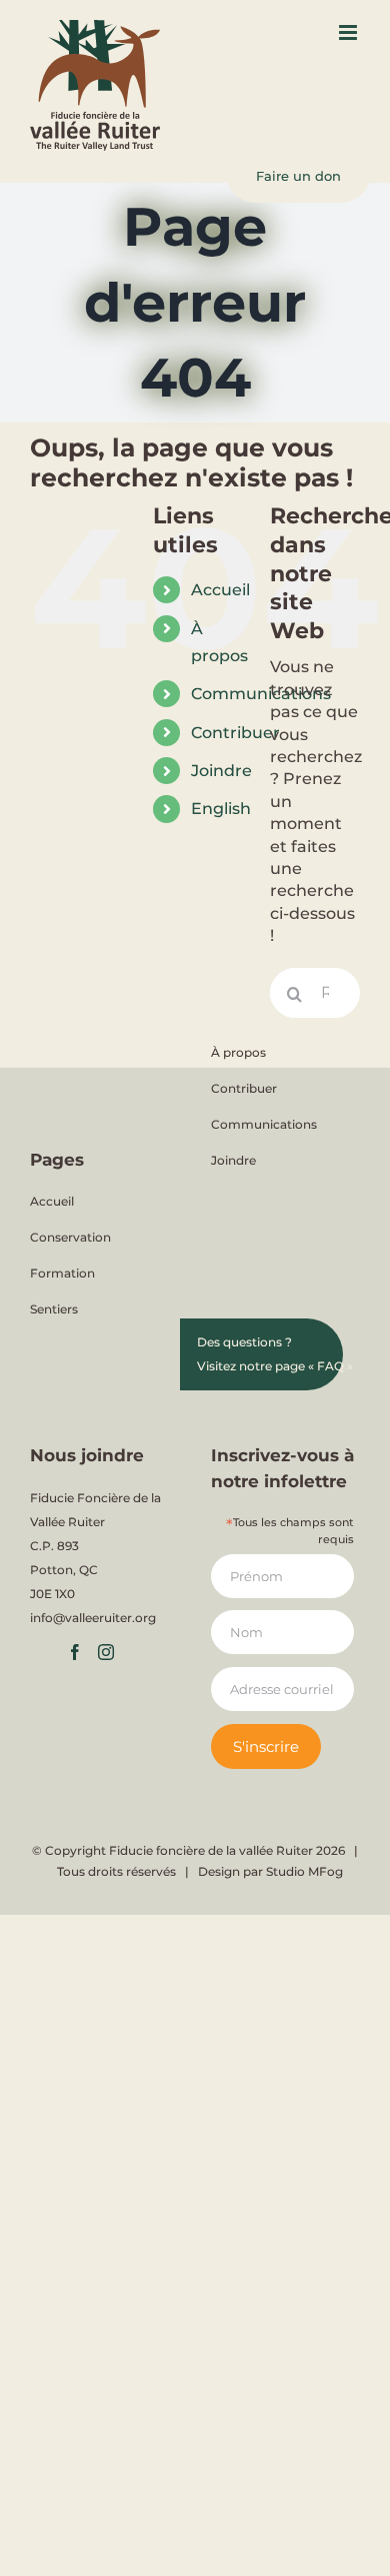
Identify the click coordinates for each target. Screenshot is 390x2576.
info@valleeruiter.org (93, 1618)
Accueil (220, 590)
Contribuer (235, 733)
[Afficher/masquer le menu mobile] (349, 32)
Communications (264, 1124)
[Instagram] (106, 1652)
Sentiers (54, 1309)
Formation (62, 1273)
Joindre (221, 771)
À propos (238, 1052)
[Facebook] (75, 1652)
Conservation (70, 1237)
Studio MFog (304, 1871)
